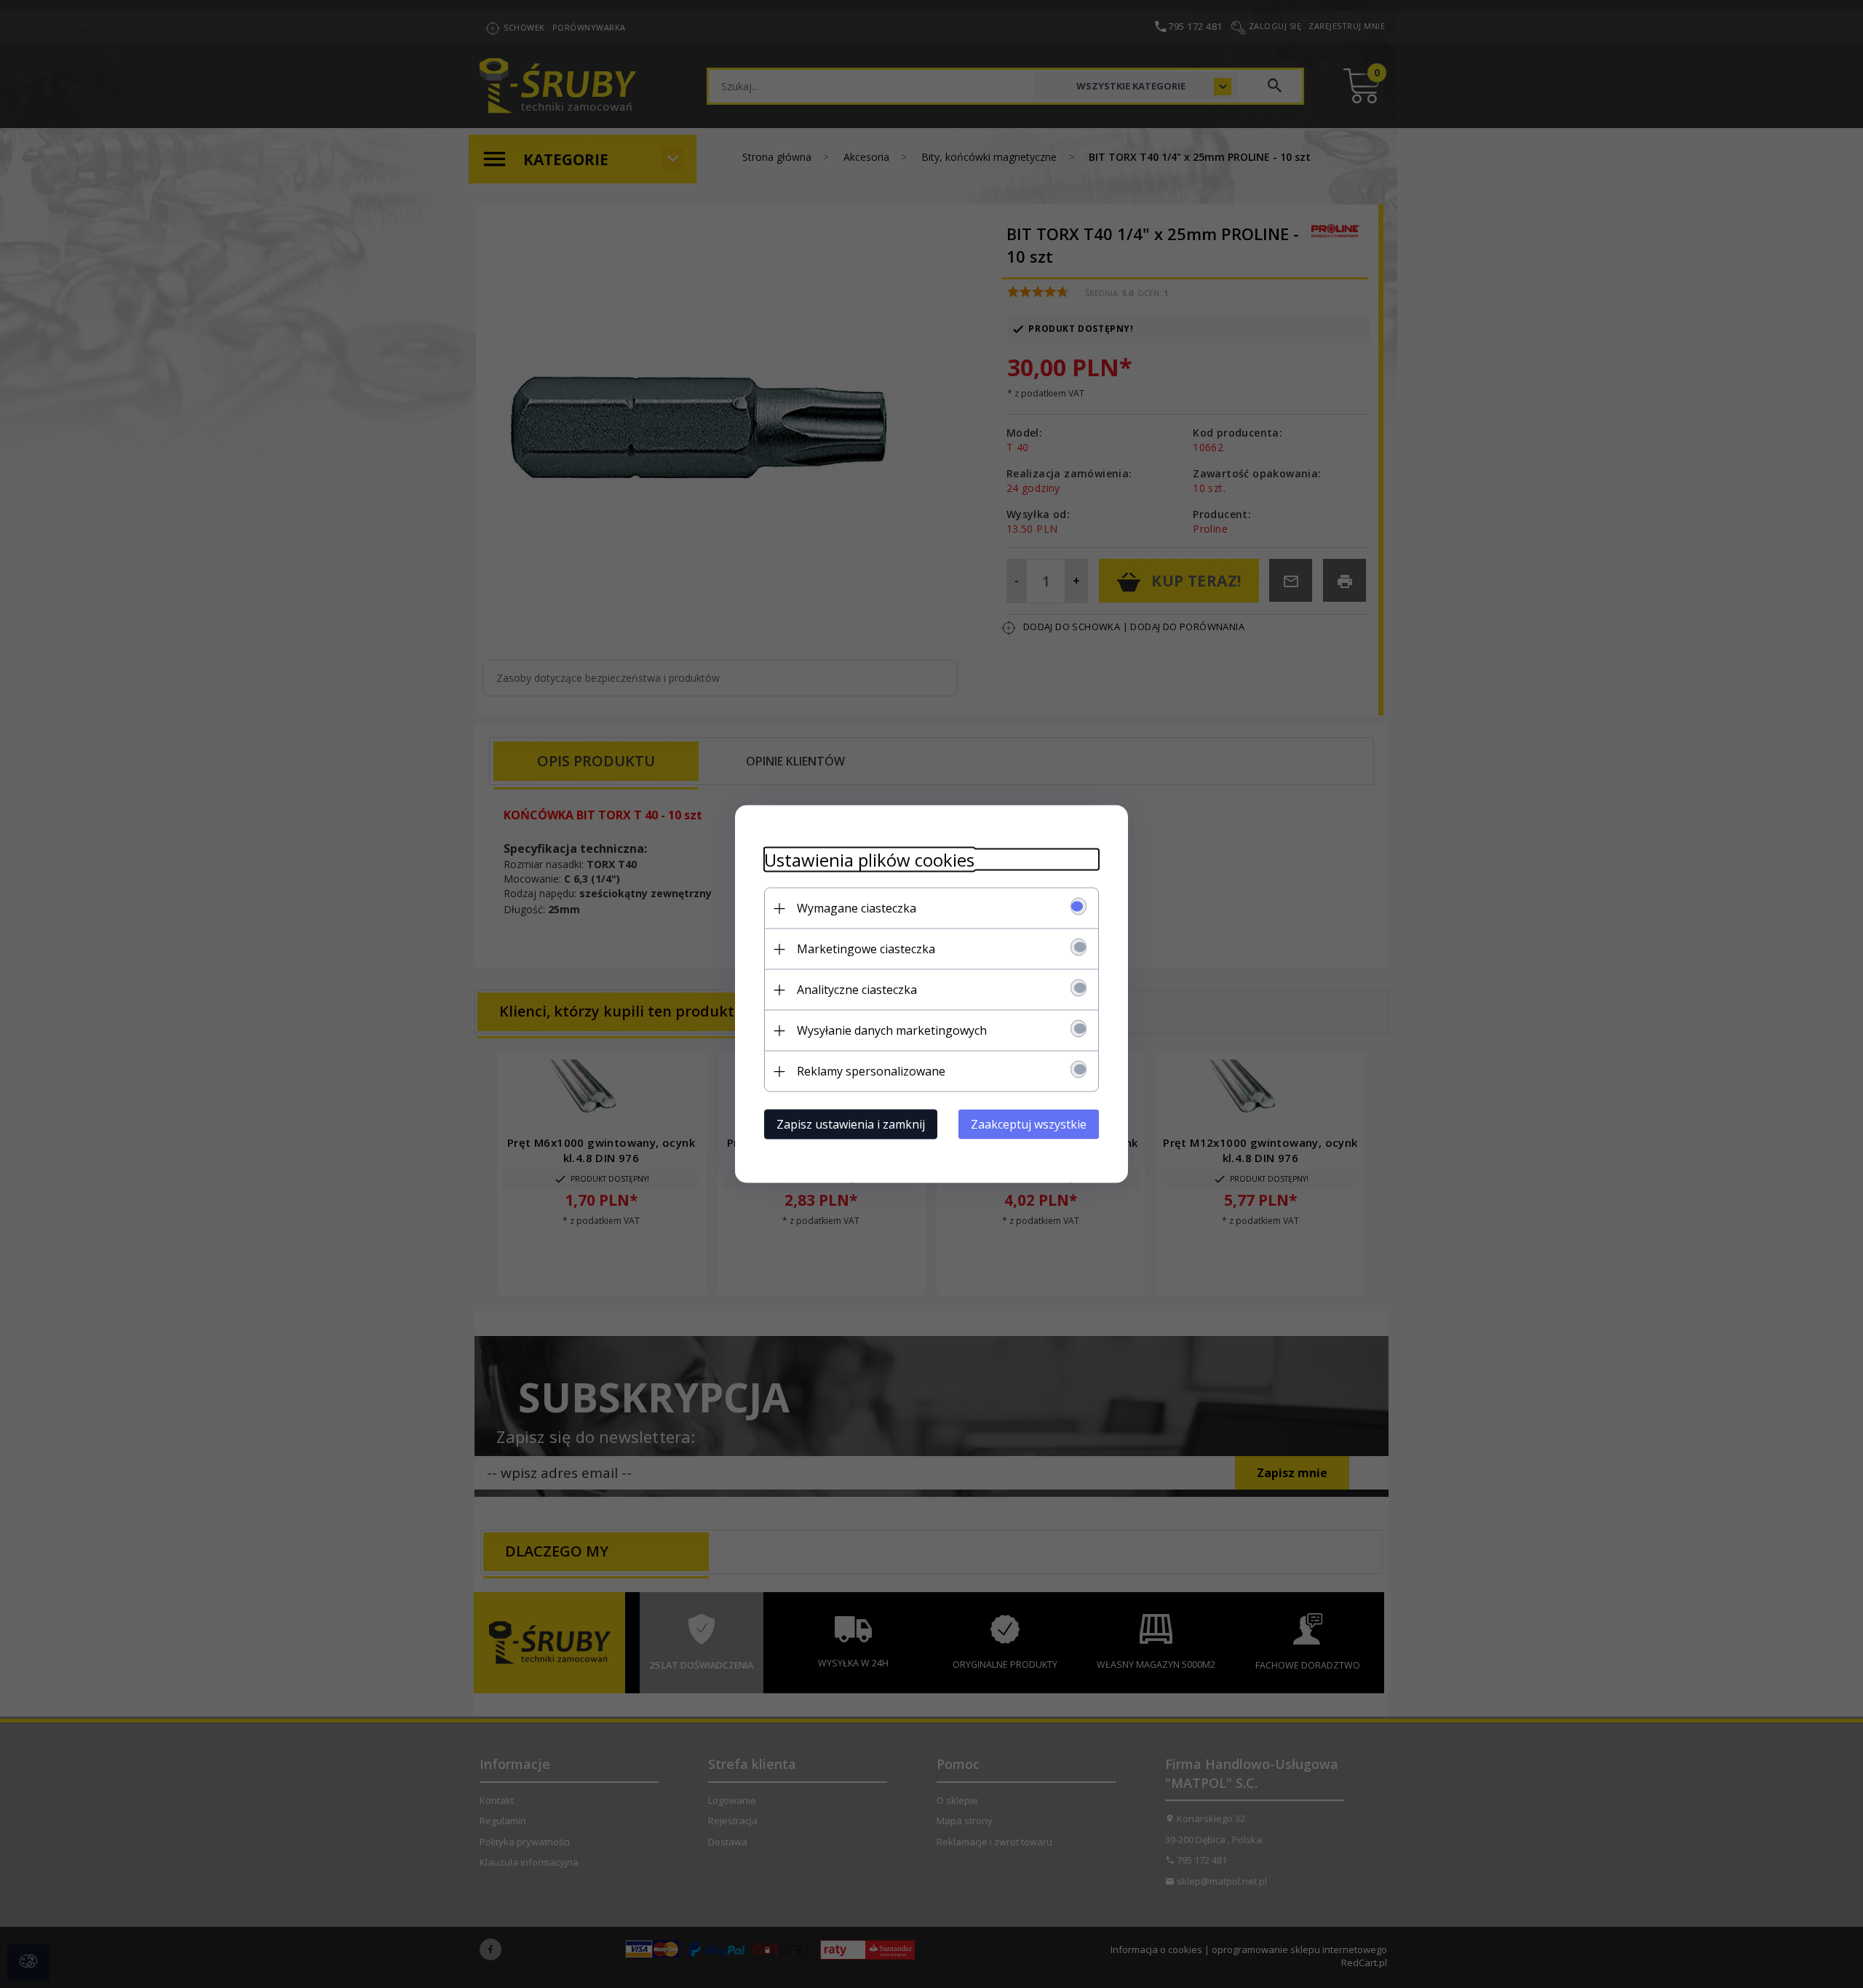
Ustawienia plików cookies (869, 860)
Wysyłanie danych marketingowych (892, 1030)
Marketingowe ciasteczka (866, 949)
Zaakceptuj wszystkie (1029, 1124)
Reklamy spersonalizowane (871, 1071)
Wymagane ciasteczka (857, 908)
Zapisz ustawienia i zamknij (851, 1124)
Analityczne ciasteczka (857, 990)
